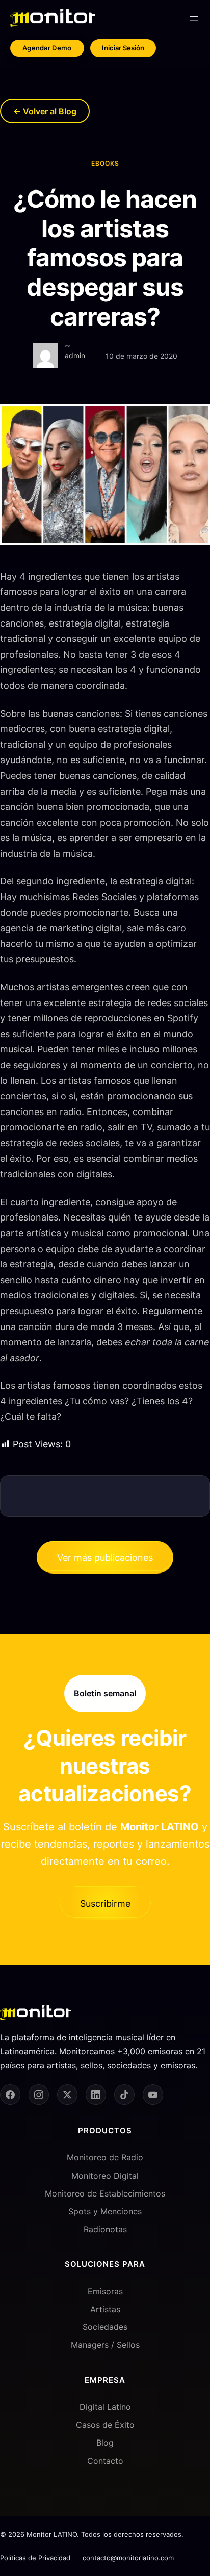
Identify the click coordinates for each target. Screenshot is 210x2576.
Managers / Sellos (105, 2345)
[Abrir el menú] (194, 18)
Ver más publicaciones (105, 1557)
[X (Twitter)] (67, 2095)
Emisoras (105, 2291)
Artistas (105, 2309)
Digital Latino (105, 2407)
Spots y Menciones (105, 2211)
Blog (105, 2443)
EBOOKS (105, 163)
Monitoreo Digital (105, 2176)
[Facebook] (10, 2095)
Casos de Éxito (105, 2425)
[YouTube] (153, 2095)
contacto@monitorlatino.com (128, 2558)
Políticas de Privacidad (35, 2558)
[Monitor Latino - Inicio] (53, 18)
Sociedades (105, 2327)
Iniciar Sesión (123, 48)
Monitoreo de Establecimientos (105, 2193)
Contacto (105, 2461)
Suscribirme (105, 1903)
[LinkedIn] (96, 2095)
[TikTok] (124, 2095)
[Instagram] (39, 2095)
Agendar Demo (47, 48)
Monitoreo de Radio (105, 2157)
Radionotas (105, 2229)
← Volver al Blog (45, 111)
